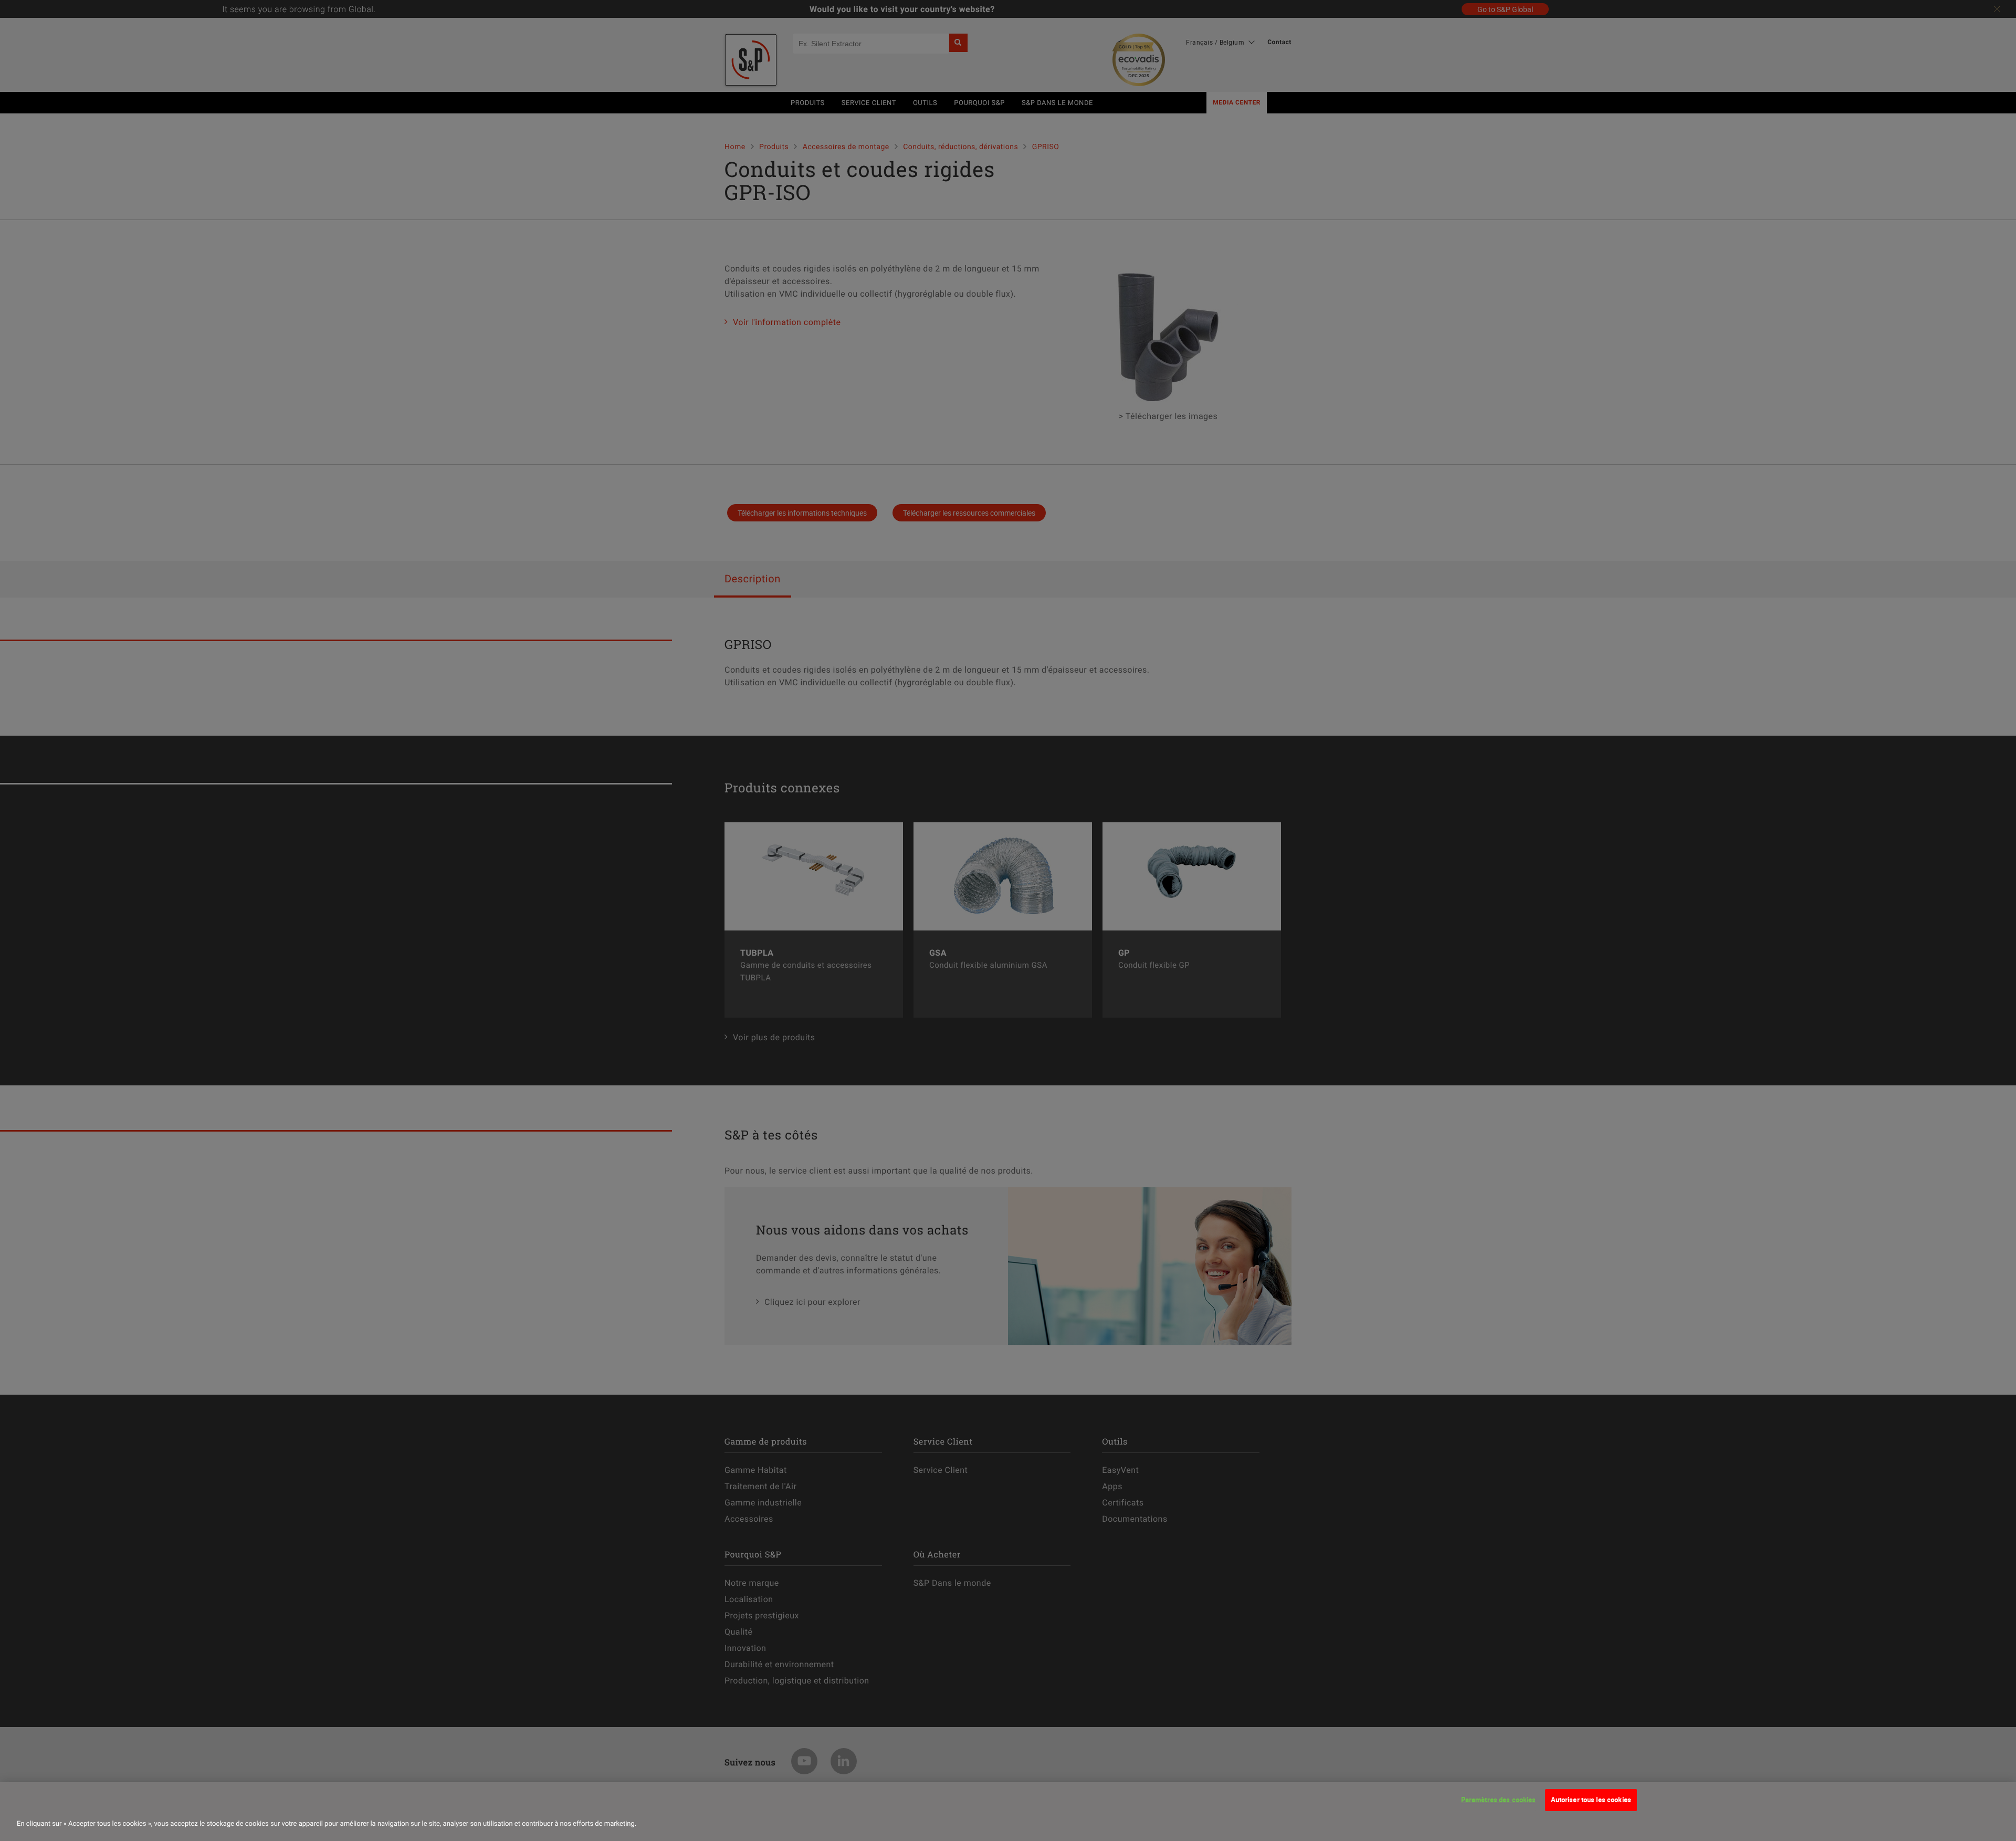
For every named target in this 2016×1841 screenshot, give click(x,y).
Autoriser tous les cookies (1591, 1800)
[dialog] (1008, 1812)
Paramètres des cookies (1499, 1800)
